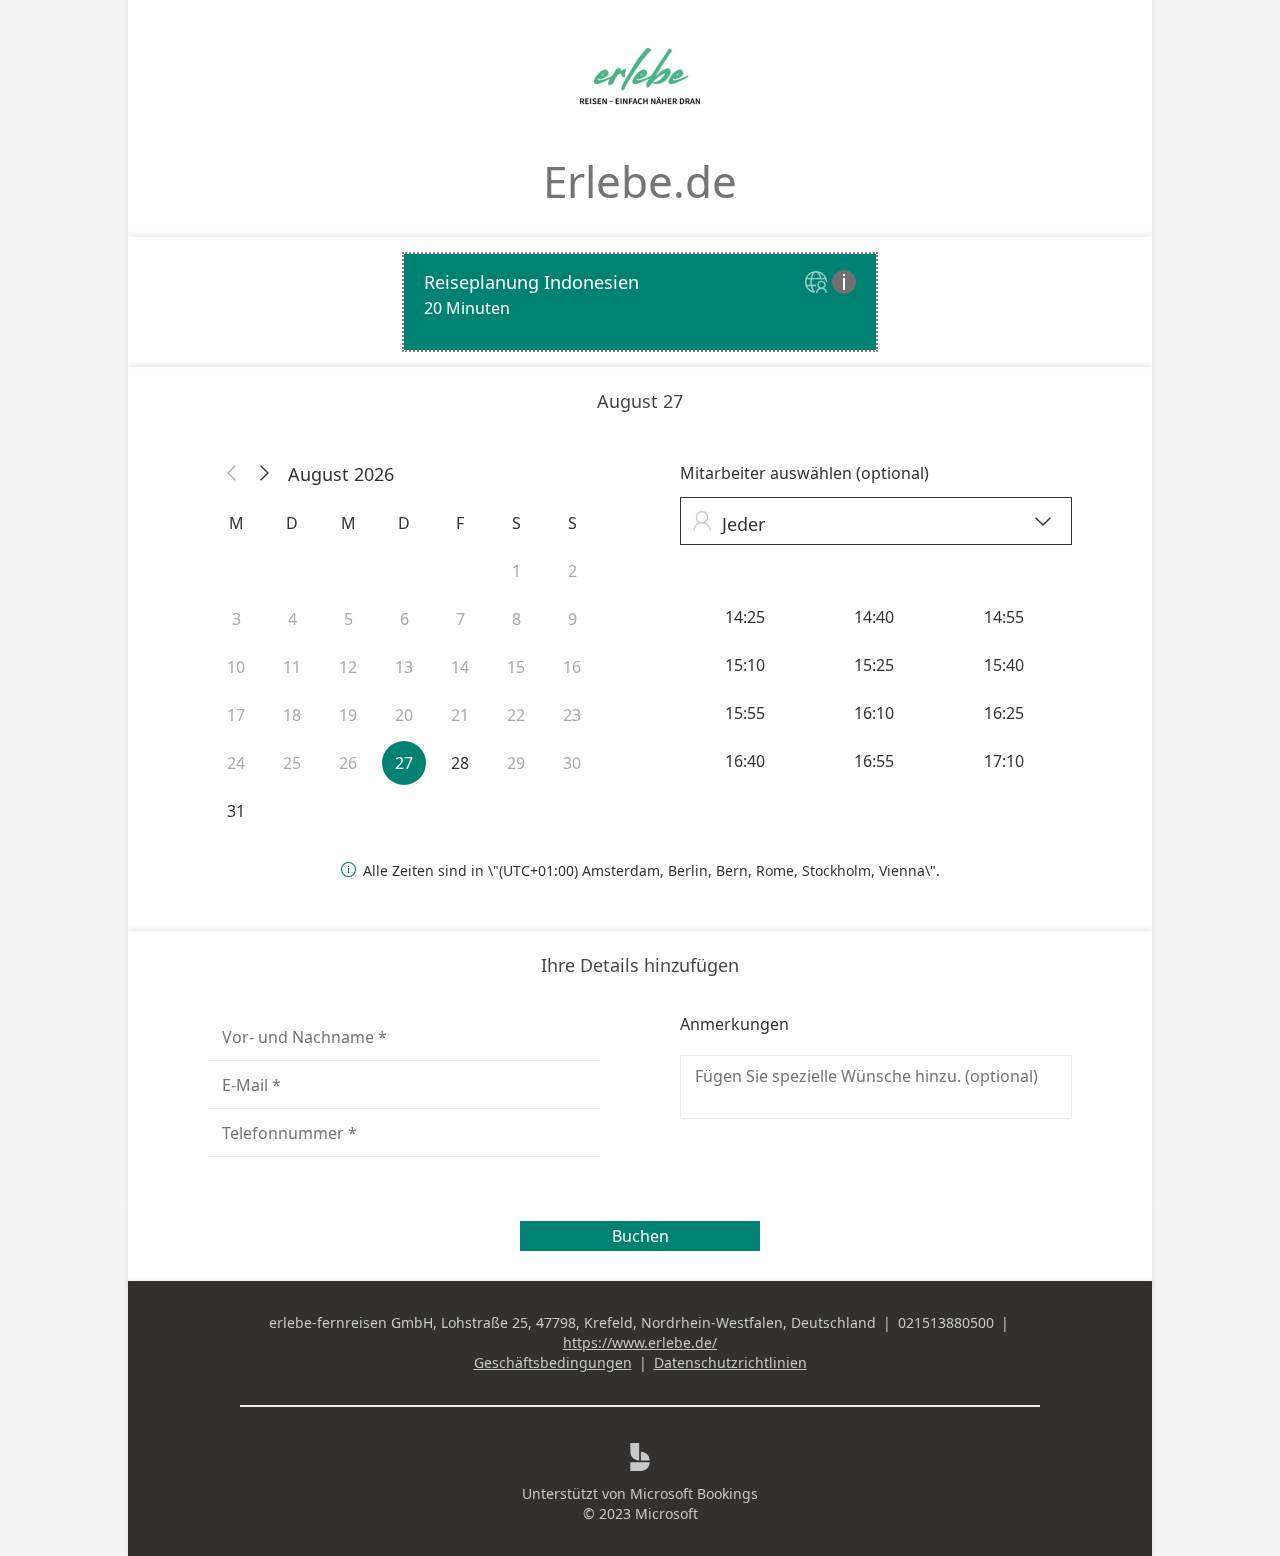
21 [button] (460, 715)
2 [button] (572, 571)
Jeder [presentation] (871, 523)
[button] (232, 474)
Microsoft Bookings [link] (694, 1493)
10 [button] (236, 667)
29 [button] (516, 763)
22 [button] (516, 715)
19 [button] (348, 715)
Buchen (640, 1236)
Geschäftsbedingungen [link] (553, 1362)
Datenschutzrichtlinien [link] (730, 1362)
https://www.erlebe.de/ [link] (640, 1342)
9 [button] (572, 619)
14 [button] (460, 667)
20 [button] (404, 715)
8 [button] (516, 619)
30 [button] (572, 763)
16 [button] (572, 667)
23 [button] (572, 715)
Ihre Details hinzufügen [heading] (640, 965)
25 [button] (292, 763)
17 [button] (236, 715)
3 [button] (236, 619)
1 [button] (516, 571)
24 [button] (236, 763)
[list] (640, 302)
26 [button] (348, 763)
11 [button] (292, 667)
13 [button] (404, 667)
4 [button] (292, 619)
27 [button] (404, 763)
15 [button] (516, 667)
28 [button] (460, 763)
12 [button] (348, 667)
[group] (876, 689)
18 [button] (292, 715)
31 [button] (236, 811)
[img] (818, 283)
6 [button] (404, 619)
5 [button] (348, 619)
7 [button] (460, 619)
